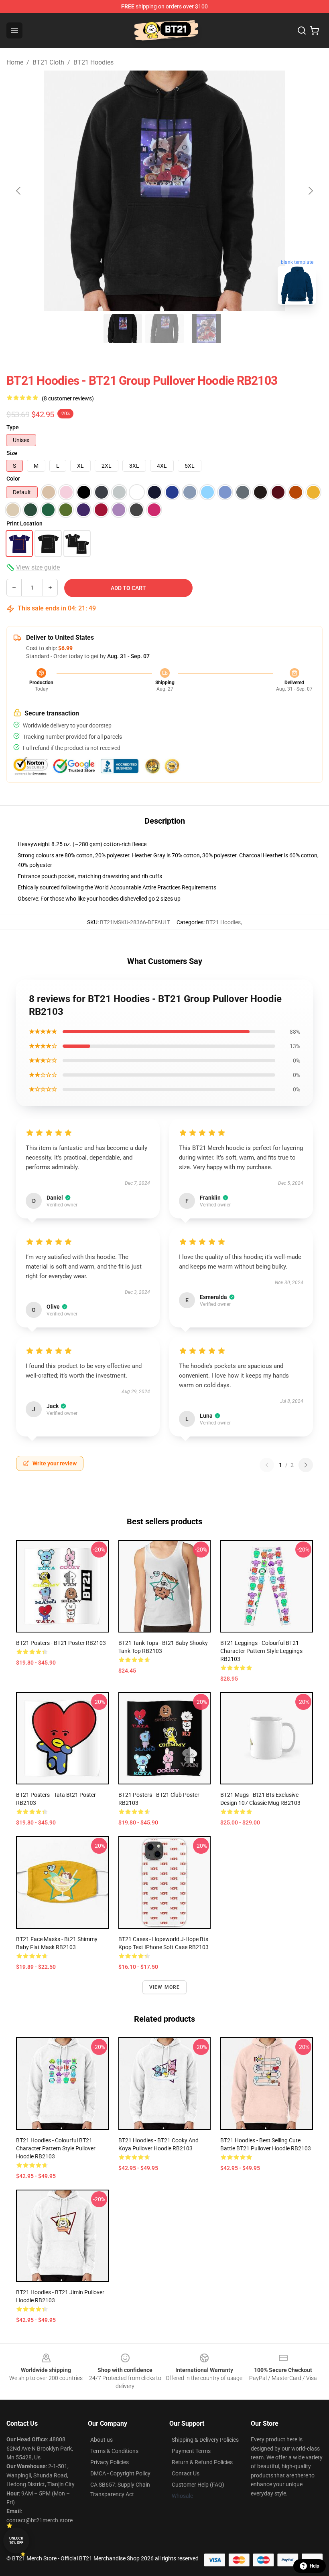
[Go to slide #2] (164, 329)
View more (165, 1987)
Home (15, 62)
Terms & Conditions (114, 2451)
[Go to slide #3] (206, 329)
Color (13, 479)
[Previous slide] (19, 191)
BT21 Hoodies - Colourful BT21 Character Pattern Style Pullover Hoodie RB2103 (56, 2148)
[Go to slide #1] (123, 329)
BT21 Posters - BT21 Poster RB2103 (61, 1643)
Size (12, 453)
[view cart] (315, 30)
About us (102, 2440)
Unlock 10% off (16, 2541)
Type (13, 427)
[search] (302, 30)
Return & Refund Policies (202, 2462)
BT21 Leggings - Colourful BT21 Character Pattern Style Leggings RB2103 (261, 1651)
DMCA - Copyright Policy (120, 2473)
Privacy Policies (110, 2462)
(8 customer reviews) (68, 398)
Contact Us (186, 2473)
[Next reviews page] (306, 1465)
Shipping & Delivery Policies (205, 2440)
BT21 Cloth (48, 62)
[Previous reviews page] (267, 1465)
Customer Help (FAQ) (198, 2485)
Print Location (24, 523)
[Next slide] (310, 191)
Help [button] (315, 2566)
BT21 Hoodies (93, 62)
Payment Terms (191, 2451)
